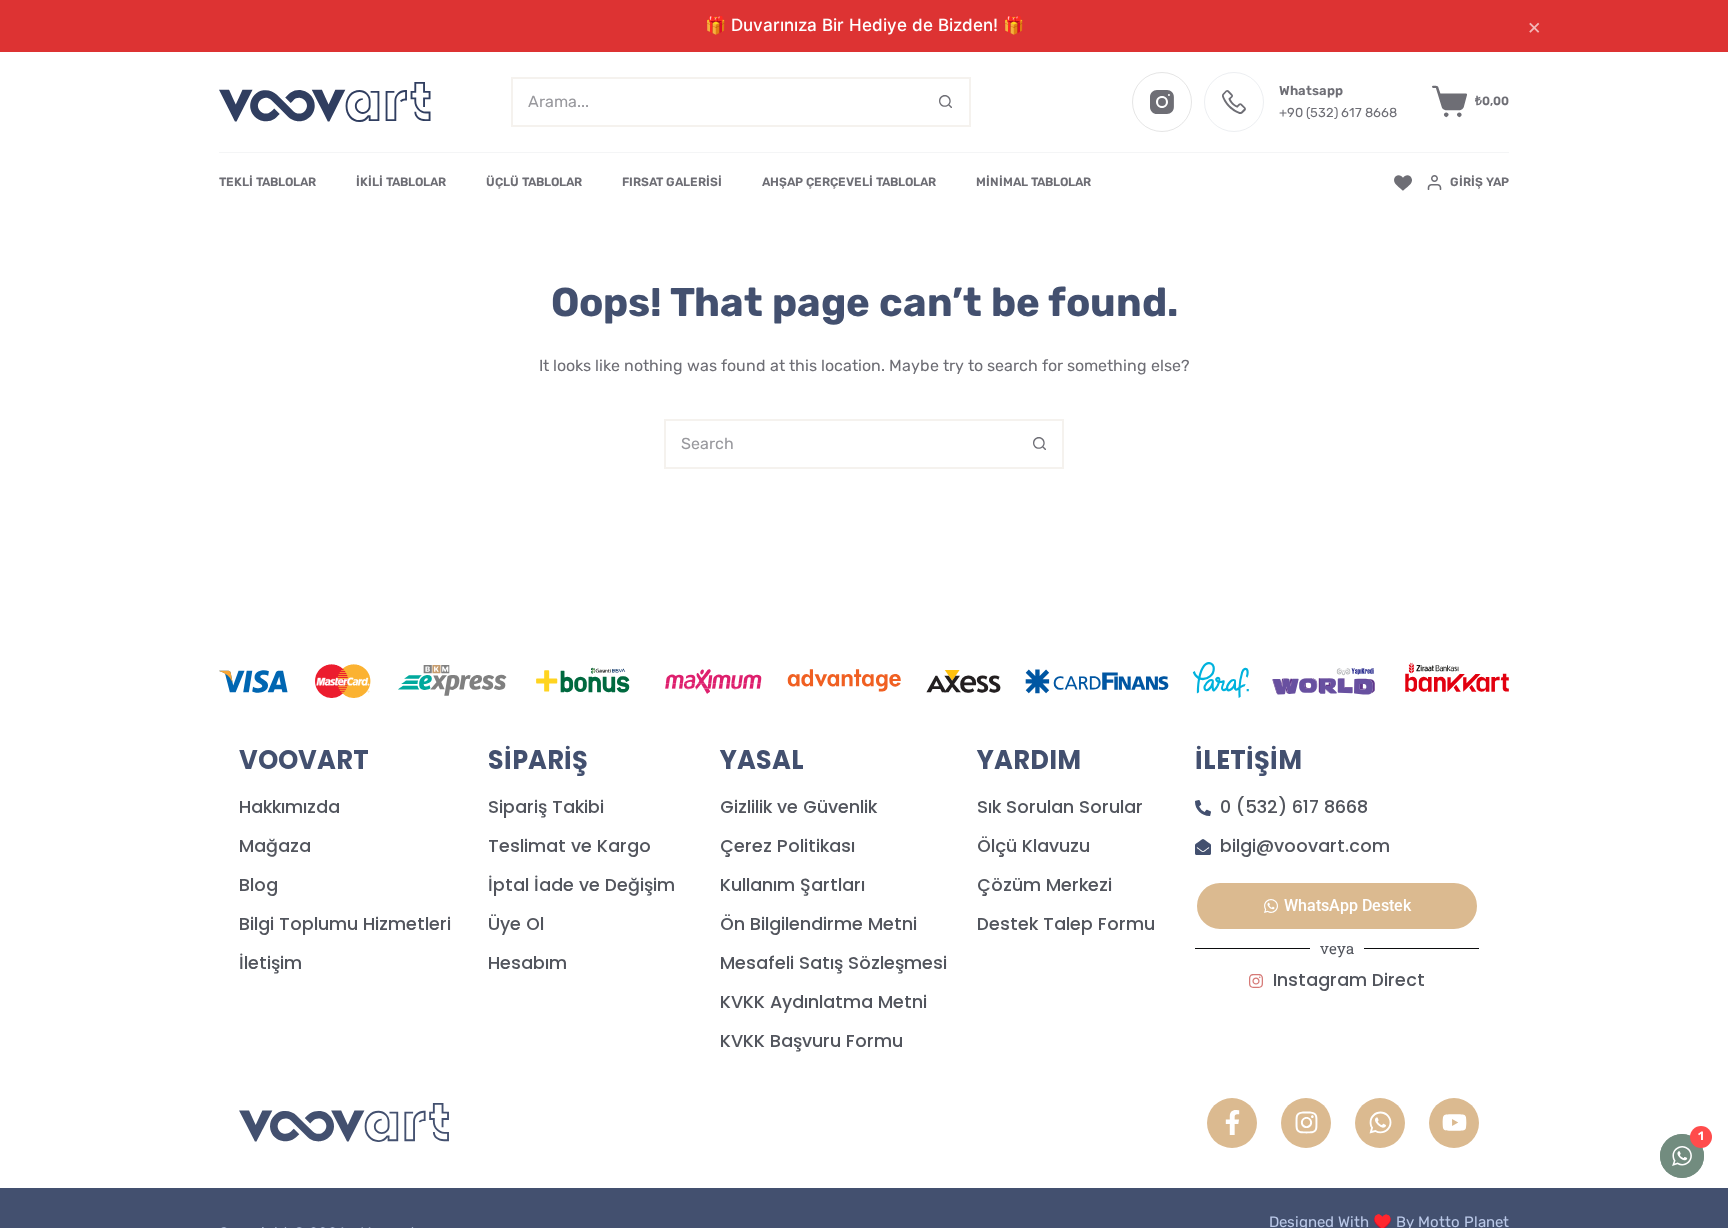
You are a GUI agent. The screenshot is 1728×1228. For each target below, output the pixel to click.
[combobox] (718, 102)
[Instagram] (1162, 102)
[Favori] (1403, 183)
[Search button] (946, 102)
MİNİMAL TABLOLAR (1033, 182)
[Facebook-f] (1232, 1123)
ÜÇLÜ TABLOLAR (534, 182)
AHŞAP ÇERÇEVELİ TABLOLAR (849, 182)
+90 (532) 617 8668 (1338, 112)
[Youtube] (1454, 1123)
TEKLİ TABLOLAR (267, 182)
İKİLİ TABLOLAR (401, 182)
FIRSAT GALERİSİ (672, 182)
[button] (1337, 906)
